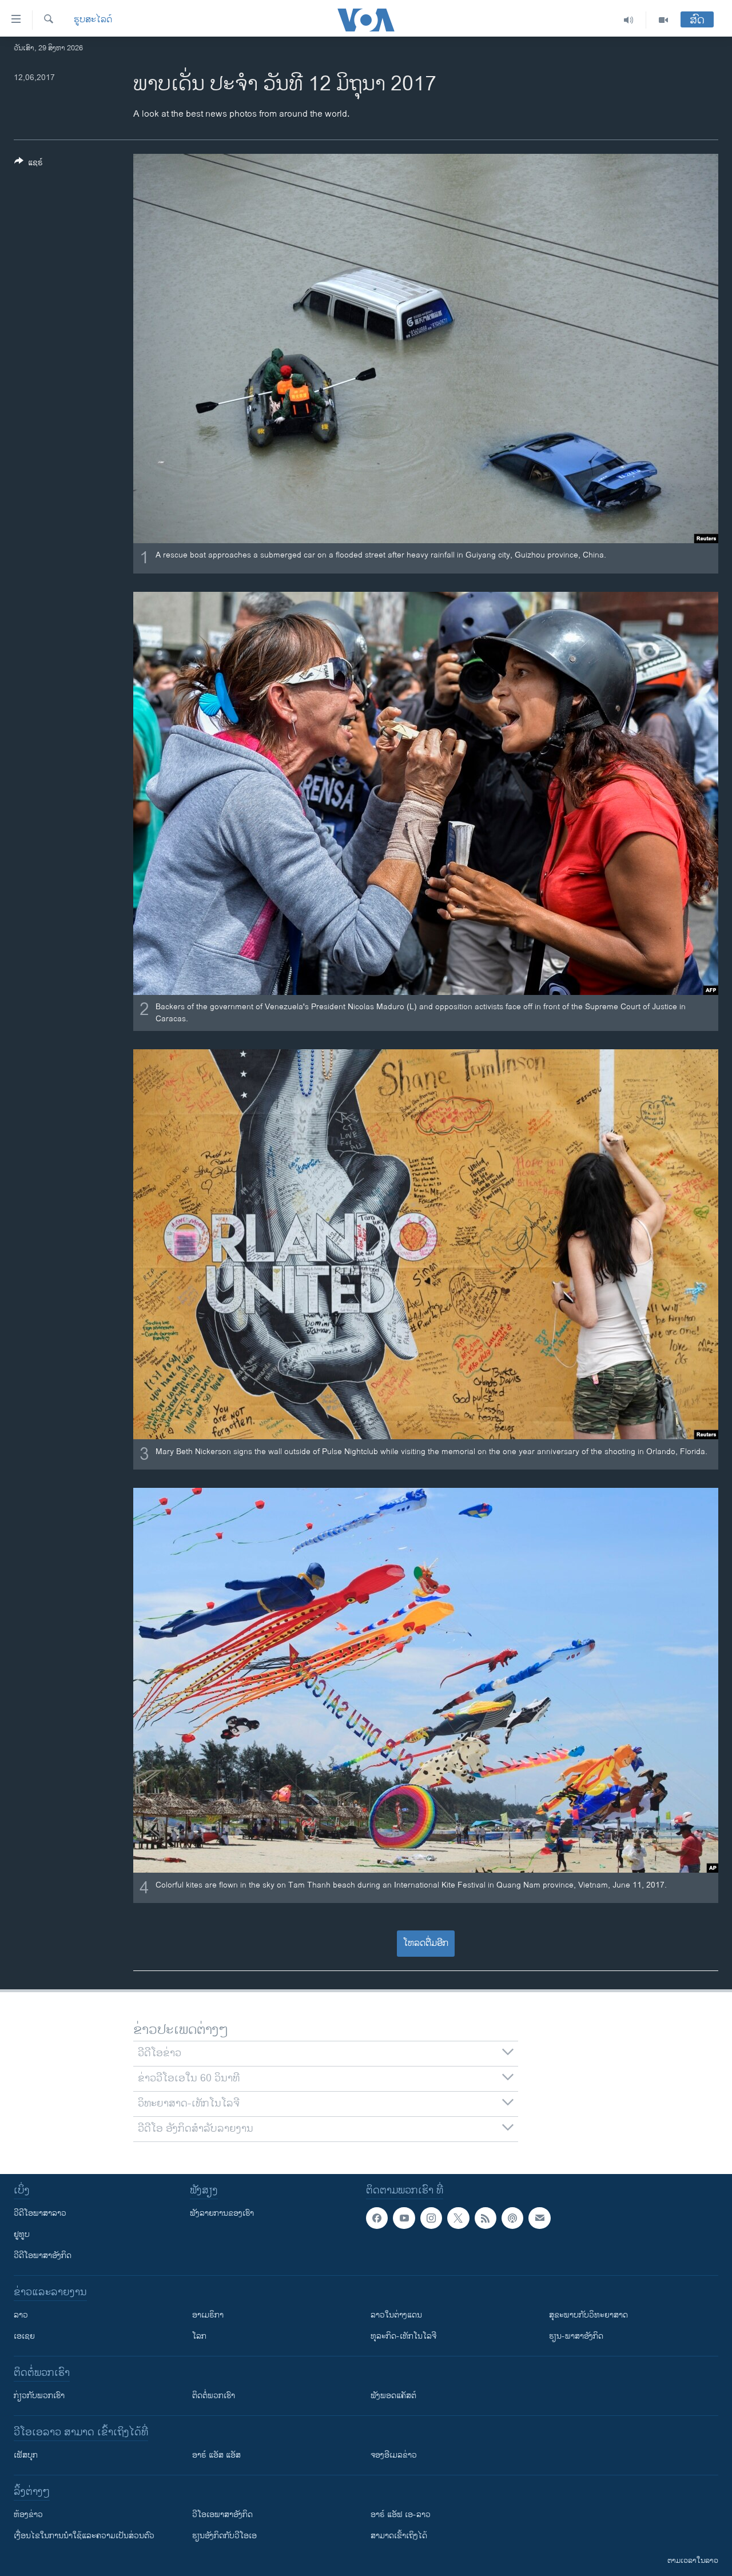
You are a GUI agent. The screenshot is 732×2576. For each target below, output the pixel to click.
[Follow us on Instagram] (431, 2218)
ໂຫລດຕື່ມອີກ (426, 1943)
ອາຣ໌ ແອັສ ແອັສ (216, 2455)
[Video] (663, 20)
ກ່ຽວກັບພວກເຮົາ (39, 2396)
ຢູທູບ (22, 2234)
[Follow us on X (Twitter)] (458, 2218)
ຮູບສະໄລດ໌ (93, 20)
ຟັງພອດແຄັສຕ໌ (393, 2396)
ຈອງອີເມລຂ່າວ (394, 2455)
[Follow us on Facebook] (377, 2218)
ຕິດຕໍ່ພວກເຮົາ (214, 2396)
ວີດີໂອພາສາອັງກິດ (43, 2256)
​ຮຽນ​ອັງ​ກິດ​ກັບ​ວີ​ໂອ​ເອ (224, 2536)
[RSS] (486, 2218)
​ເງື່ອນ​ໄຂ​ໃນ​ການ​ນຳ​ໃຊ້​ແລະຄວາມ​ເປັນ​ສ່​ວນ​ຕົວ (84, 2536)
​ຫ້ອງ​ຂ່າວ (28, 2515)
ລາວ (21, 2315)
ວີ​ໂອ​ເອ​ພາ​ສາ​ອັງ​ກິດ (222, 2515)
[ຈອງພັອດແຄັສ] (539, 2218)
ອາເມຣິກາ (208, 2315)
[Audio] (629, 20)
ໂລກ (199, 2336)
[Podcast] (512, 2218)
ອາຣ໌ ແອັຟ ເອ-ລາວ (401, 2515)
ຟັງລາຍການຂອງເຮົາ (222, 2213)
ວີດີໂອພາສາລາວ (40, 2213)
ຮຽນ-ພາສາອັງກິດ (576, 2336)
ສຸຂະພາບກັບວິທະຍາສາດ (588, 2315)
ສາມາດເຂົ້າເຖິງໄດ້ (399, 2536)
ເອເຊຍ (24, 2336)
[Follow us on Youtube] (404, 2218)
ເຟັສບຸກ (26, 2455)
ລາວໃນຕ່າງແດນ (396, 2315)
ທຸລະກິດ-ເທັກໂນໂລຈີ (403, 2336)
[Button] (29, 164)
